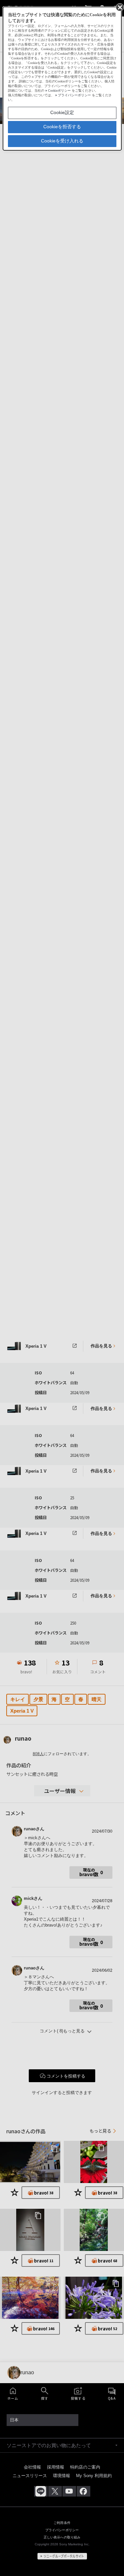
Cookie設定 (62, 112)
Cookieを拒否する (62, 127)
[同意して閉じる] (119, 7)
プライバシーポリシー (74, 95)
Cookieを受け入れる (62, 141)
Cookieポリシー (59, 90)
